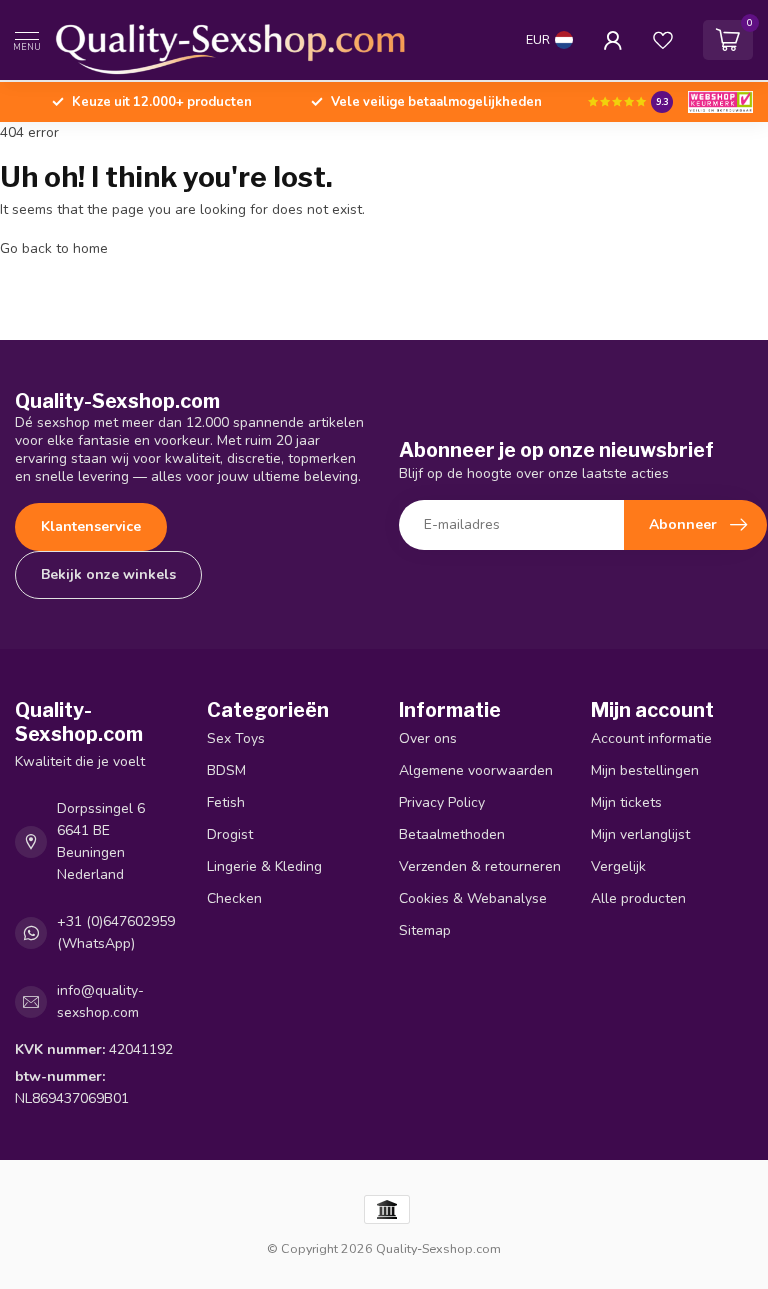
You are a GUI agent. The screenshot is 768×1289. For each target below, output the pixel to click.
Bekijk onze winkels (108, 574)
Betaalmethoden (452, 834)
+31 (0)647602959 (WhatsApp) (116, 932)
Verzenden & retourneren (480, 866)
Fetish (226, 802)
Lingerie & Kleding (264, 866)
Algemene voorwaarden (476, 770)
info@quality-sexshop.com (100, 1001)
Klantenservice (91, 526)
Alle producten (638, 898)
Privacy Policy (442, 802)
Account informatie (651, 738)
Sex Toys (236, 738)
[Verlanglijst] (663, 40)
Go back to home (54, 248)
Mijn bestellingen (645, 770)
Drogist (230, 834)
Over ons (428, 738)
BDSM (226, 770)
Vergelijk (618, 866)
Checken (234, 898)
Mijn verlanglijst (640, 834)
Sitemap (425, 930)
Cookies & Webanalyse (473, 898)
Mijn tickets (626, 802)
